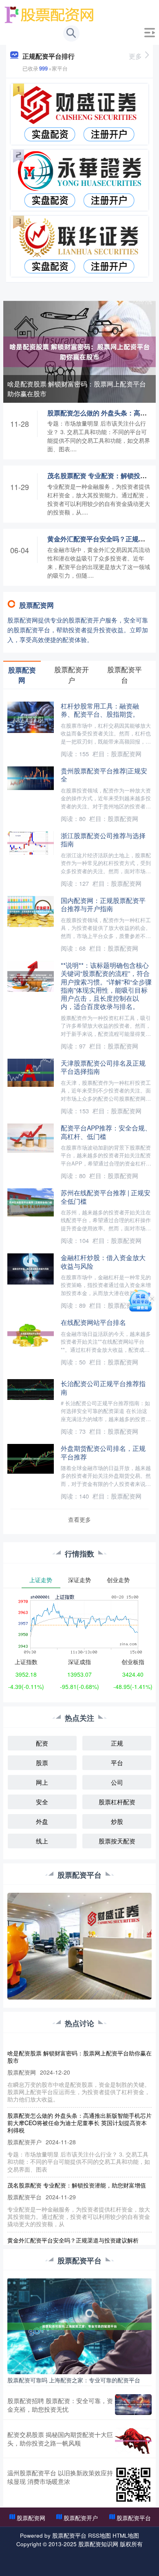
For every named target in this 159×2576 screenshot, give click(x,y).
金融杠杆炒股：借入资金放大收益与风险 (103, 1261)
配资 (42, 1743)
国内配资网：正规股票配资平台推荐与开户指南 (103, 904)
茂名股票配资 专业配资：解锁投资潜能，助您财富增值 (77, 2185)
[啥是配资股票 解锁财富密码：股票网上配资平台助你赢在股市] (79, 351)
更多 (135, 56)
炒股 (117, 1821)
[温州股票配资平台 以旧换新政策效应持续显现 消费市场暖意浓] (133, 2485)
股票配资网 (31, 2518)
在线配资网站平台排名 (93, 1322)
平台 (117, 1763)
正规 (117, 1743)
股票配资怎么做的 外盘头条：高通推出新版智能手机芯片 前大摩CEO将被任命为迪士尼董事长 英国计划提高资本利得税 (79, 2123)
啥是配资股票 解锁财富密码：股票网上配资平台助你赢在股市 (77, 389)
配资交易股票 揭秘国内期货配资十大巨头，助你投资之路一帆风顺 (60, 2439)
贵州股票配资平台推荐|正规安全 (104, 775)
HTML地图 (126, 2535)
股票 (42, 1763)
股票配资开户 (81, 2518)
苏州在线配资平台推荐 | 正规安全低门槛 (106, 1196)
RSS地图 (99, 2535)
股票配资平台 (134, 2518)
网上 (42, 1782)
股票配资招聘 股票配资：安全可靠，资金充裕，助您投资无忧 (60, 2405)
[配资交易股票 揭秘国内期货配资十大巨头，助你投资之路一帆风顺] (133, 2441)
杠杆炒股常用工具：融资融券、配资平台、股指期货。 (100, 710)
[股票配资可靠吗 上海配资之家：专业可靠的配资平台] (79, 2325)
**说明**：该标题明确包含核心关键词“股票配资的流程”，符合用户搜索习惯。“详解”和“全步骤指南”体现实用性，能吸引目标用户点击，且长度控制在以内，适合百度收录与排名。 (106, 986)
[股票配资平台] (50, 13)
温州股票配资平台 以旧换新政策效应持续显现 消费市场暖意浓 (60, 2477)
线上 (42, 1841)
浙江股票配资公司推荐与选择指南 (103, 839)
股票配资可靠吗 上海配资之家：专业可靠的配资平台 (74, 2380)
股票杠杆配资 (117, 1802)
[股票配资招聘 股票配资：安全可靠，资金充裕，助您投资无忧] (133, 2405)
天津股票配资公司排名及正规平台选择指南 (103, 1067)
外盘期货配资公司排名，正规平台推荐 (103, 1452)
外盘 (42, 1821)
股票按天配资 (117, 1841)
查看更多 (79, 1519)
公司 (117, 1782)
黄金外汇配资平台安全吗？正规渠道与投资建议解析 (73, 2240)
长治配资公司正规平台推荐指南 (103, 1387)
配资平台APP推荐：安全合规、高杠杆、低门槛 (106, 1132)
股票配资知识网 (98, 2544)
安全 (42, 1802)
